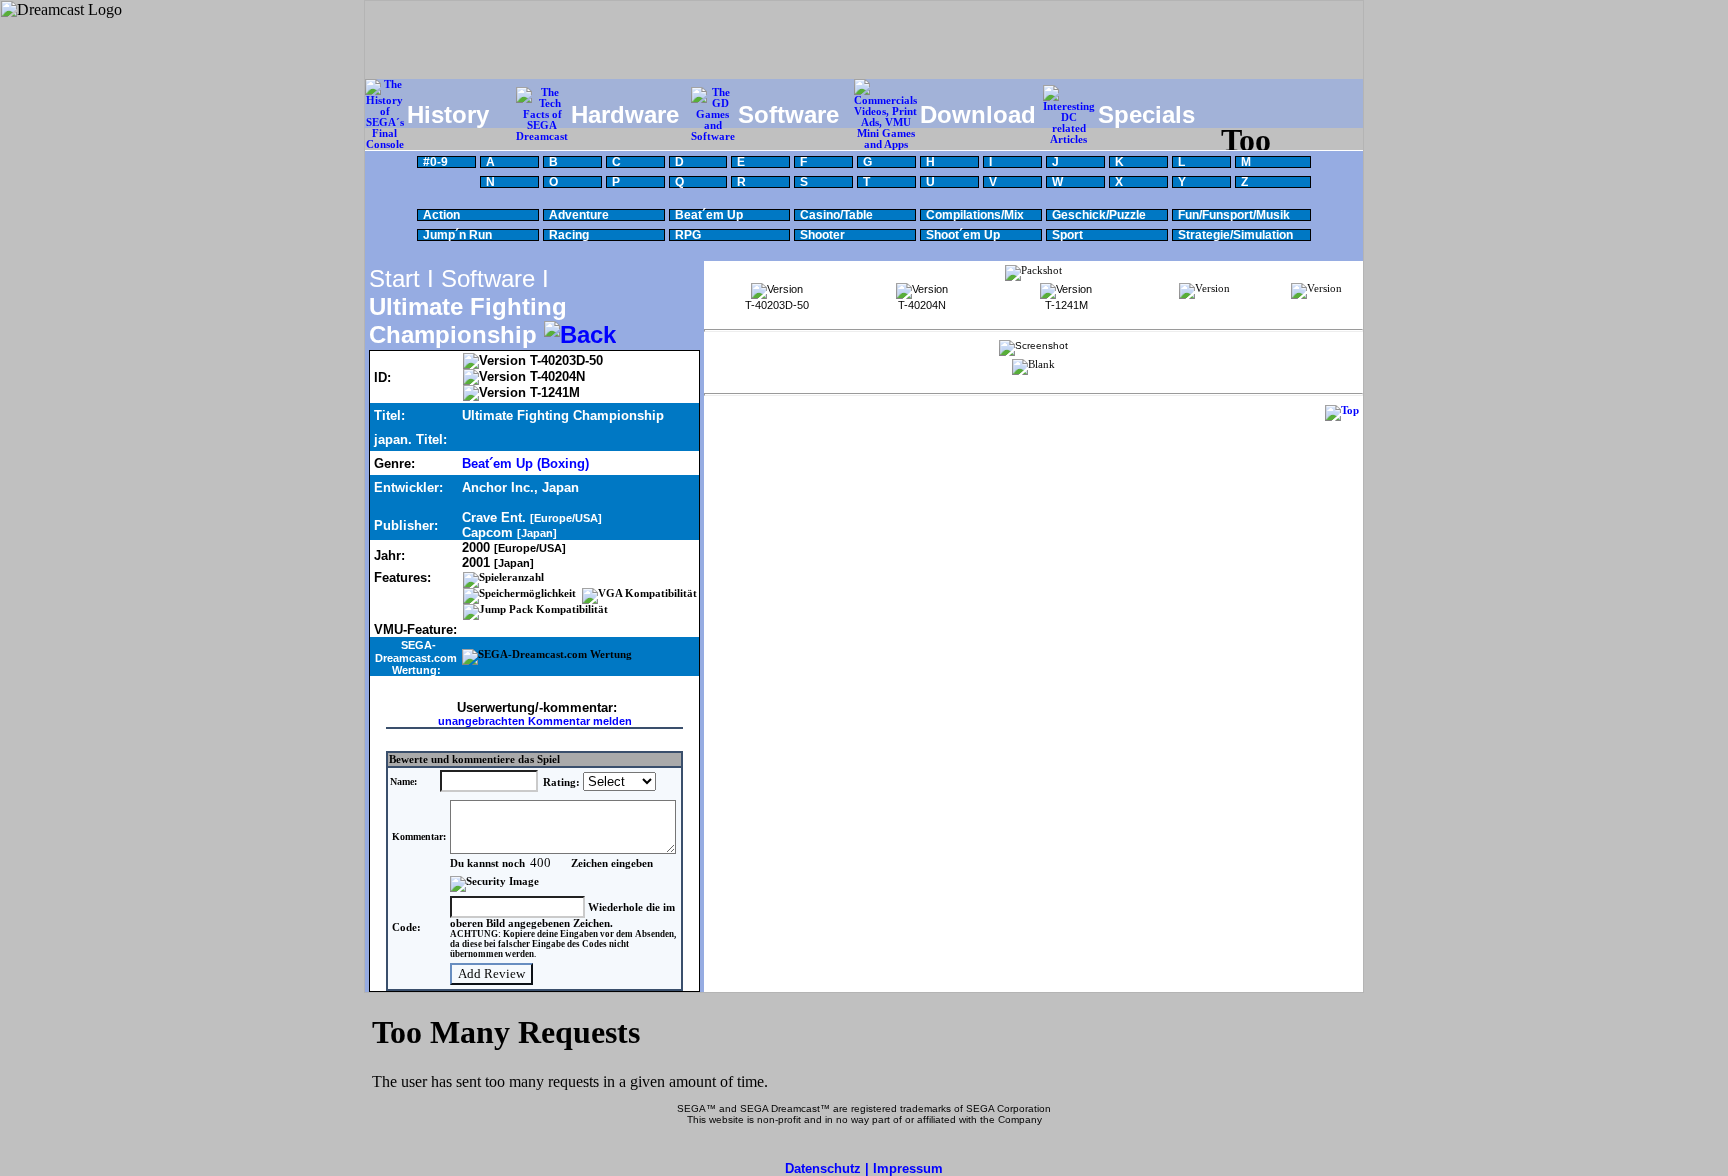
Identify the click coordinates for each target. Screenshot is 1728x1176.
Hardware (625, 114)
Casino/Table (836, 215)
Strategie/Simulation (1235, 235)
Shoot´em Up (963, 235)
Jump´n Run (457, 235)
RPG (688, 235)
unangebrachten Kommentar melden (535, 721)
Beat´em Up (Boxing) (525, 463)
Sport (1067, 235)
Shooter (822, 235)
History (448, 114)
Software (788, 114)
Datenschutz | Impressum (864, 1168)
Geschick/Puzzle (1099, 215)
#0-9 (435, 162)
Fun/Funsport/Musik (1234, 215)
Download (978, 114)
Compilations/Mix (975, 215)
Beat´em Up (709, 215)
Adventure (579, 215)
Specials (1146, 114)
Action (441, 215)
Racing (569, 235)
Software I (495, 278)
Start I (401, 278)
